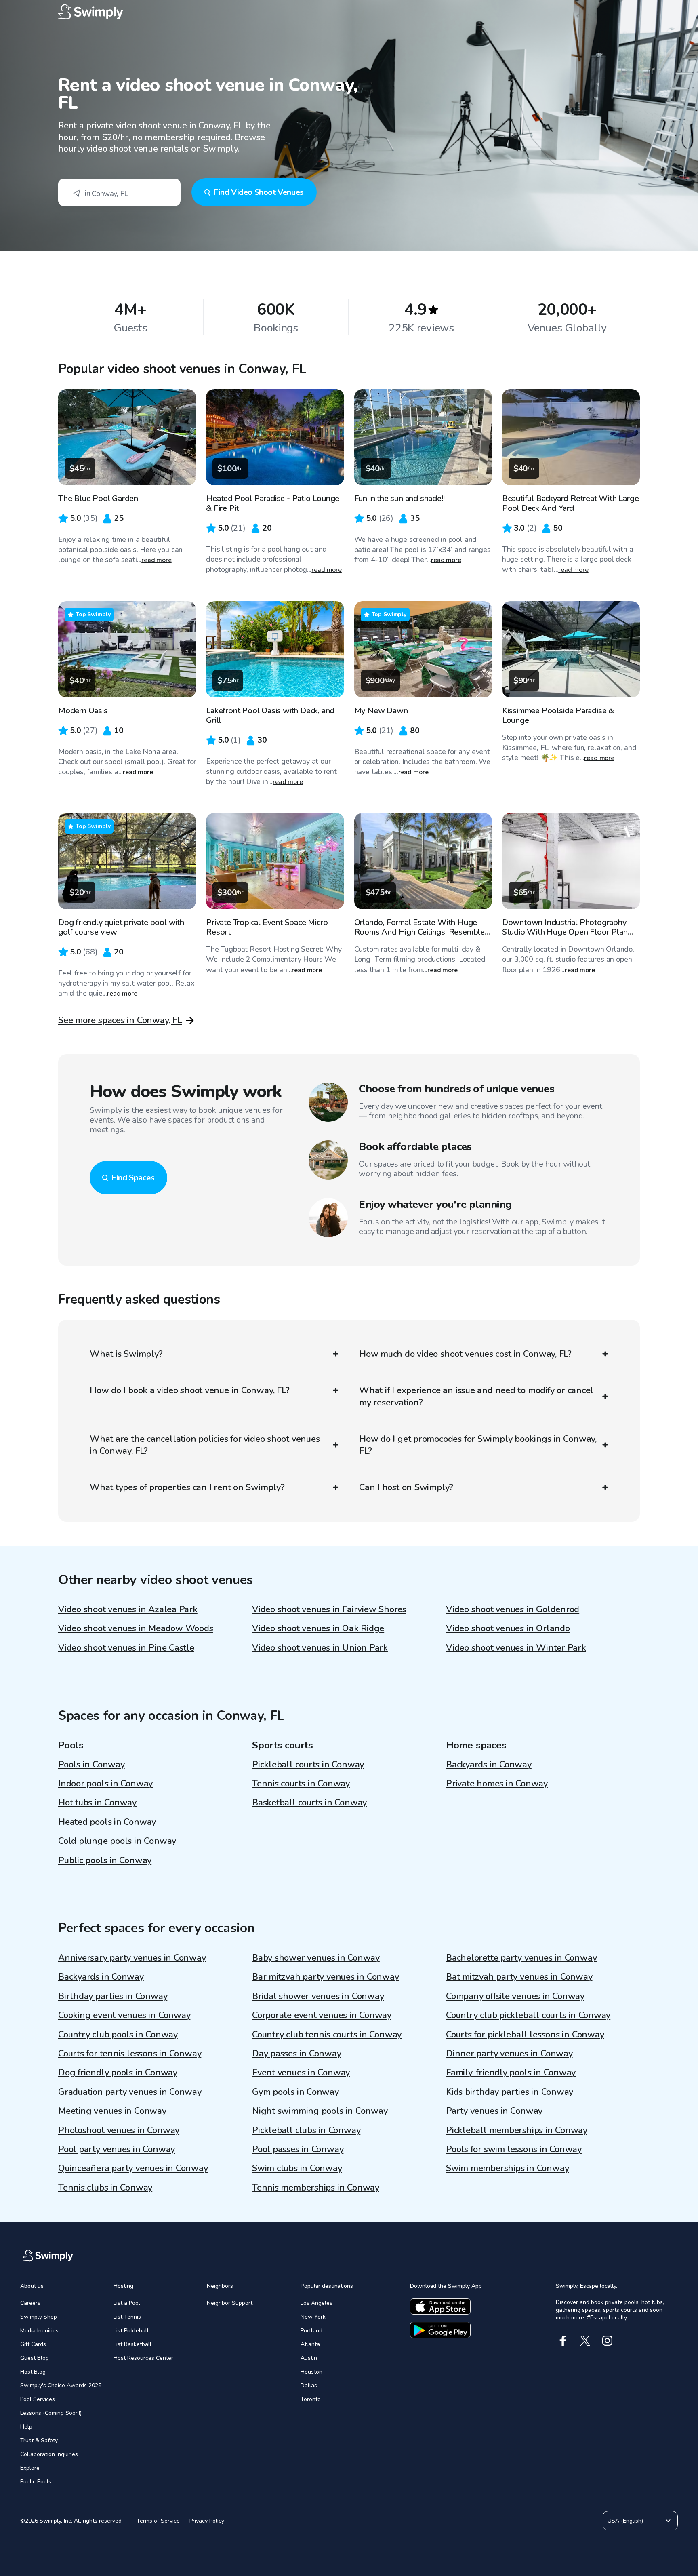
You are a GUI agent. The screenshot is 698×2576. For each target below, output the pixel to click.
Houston (311, 2372)
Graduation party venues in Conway (130, 2092)
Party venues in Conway (494, 2111)
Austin (309, 2358)
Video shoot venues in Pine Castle (126, 1648)
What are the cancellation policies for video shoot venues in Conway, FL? (205, 1445)
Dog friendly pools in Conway (118, 2073)
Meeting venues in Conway (112, 2111)
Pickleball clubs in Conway (306, 2130)
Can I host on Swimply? (406, 1487)
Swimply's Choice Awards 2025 (61, 2385)
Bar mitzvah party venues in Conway (326, 1977)
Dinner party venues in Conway (509, 2054)
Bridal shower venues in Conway (318, 1996)
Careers (30, 2303)
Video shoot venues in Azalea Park (128, 1609)
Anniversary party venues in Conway (132, 1958)
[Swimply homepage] (349, 12)
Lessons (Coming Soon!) (51, 2413)
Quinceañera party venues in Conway (133, 2168)
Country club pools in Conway (118, 2035)
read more (157, 560)
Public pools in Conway (105, 1860)
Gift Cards (33, 2344)
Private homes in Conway (497, 1784)
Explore (30, 2468)
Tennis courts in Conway (301, 1784)
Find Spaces (133, 1178)
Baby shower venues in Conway (316, 1958)
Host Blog (33, 2372)
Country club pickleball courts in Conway (528, 2015)
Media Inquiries (39, 2331)
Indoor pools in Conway (105, 1784)
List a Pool (127, 2303)
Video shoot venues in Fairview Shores (329, 1609)
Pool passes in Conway (298, 2149)
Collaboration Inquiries (49, 2454)
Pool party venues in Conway (117, 2149)
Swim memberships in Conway (507, 2168)
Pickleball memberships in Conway (517, 2130)
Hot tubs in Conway (97, 1803)
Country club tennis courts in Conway (327, 2035)
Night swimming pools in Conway (320, 2111)
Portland (311, 2331)
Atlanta (310, 2344)
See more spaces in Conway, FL (120, 1020)
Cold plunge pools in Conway (117, 1841)
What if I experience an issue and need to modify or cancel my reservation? (476, 1396)
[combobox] (119, 192)
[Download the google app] (440, 2330)
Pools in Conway (91, 1765)
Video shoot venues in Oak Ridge (318, 1628)
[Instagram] (607, 2341)
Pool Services (38, 2399)
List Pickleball (131, 2331)
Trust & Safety (39, 2440)
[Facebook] (563, 2341)
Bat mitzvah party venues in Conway (519, 1977)
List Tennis (127, 2317)
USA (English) (625, 2521)
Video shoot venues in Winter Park (516, 1648)
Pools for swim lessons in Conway (514, 2149)
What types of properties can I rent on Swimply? (187, 1487)
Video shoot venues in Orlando (508, 1628)
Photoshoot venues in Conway (119, 2130)
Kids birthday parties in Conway (510, 2092)
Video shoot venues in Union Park (320, 1648)
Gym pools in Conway (295, 2092)
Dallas (309, 2385)
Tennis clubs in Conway (105, 2188)
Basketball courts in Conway (309, 1803)
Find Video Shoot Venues (259, 192)
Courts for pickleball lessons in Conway (525, 2035)
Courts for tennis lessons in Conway (130, 2054)
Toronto (311, 2399)
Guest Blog (35, 2358)
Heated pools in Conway (107, 1822)
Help (26, 2427)
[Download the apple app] (440, 2306)
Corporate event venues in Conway (322, 2015)
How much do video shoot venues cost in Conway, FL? (465, 1354)
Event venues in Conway (301, 2073)
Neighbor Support (230, 2303)
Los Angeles (316, 2303)
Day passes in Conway (297, 2054)
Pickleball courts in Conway (308, 1765)
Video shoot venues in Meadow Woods (136, 1628)
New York (313, 2317)
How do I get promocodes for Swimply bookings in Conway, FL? (478, 1445)
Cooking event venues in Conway (124, 2015)
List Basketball (132, 2344)
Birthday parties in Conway (113, 1996)
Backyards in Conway (489, 1765)
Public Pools (36, 2482)
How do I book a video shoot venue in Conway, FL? (189, 1390)
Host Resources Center (143, 2358)
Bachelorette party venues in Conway (521, 1958)
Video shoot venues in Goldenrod (513, 1609)
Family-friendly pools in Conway (511, 2073)
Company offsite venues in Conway (515, 1996)
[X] (585, 2341)
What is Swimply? (126, 1354)
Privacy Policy (207, 2521)
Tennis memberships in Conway (316, 2188)
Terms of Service (158, 2521)
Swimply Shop (39, 2317)
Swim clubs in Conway (297, 2168)
